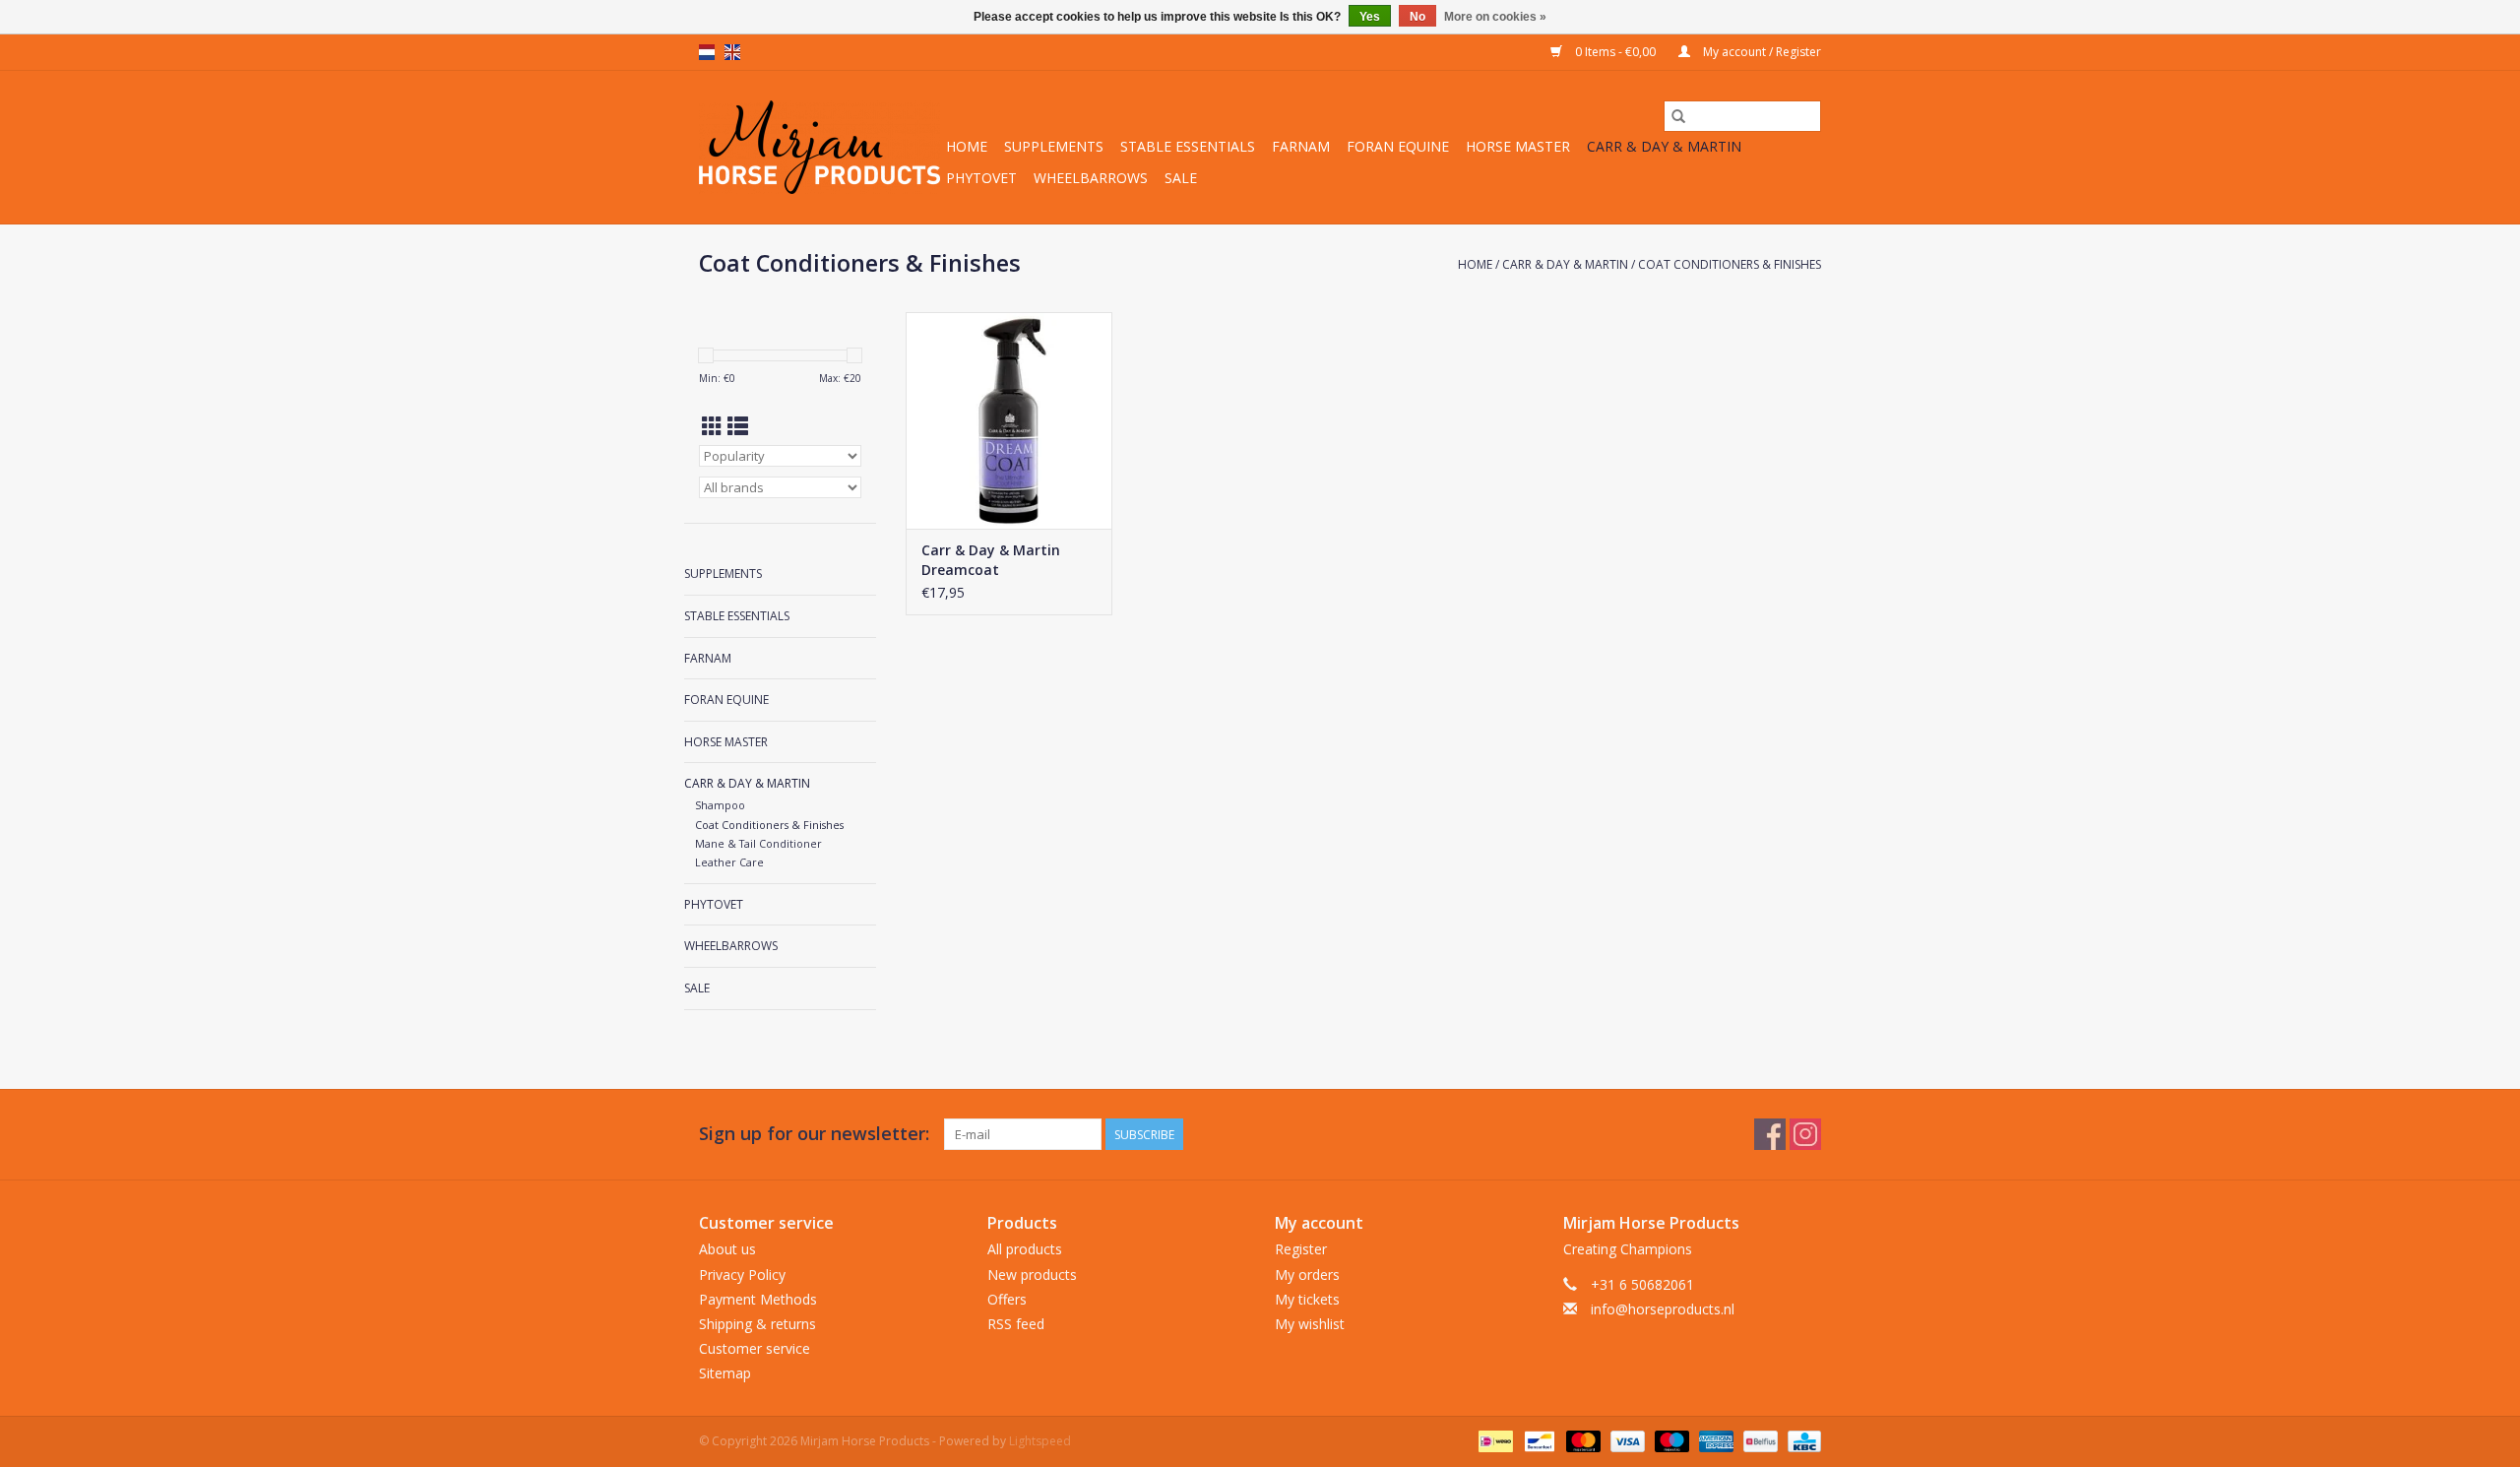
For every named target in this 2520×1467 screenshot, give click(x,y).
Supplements (1054, 146)
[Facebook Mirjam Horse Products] (1770, 1134)
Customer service (755, 1348)
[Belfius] (1758, 1440)
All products (1025, 1249)
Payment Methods (758, 1299)
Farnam (1301, 146)
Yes (1370, 17)
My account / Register (1761, 52)
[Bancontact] (1538, 1440)
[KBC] (1801, 1440)
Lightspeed (1040, 1441)
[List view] (738, 426)
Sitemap (725, 1373)
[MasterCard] (1581, 1440)
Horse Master (1518, 146)
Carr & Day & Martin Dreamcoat (991, 560)
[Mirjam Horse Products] (819, 147)
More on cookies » (1495, 17)
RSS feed (1016, 1324)
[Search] (1678, 116)
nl (707, 52)
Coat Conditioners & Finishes (1730, 264)
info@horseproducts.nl (1663, 1309)
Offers (1007, 1299)
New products (1032, 1275)
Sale (1181, 178)
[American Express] (1714, 1440)
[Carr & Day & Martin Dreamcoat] (1009, 420)
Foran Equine (1398, 146)
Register (1301, 1249)
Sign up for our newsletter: (814, 1134)
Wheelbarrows (1091, 178)
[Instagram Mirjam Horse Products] (1805, 1134)
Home (967, 146)
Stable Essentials (1188, 146)
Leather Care (729, 862)
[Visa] (1626, 1440)
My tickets (1307, 1299)
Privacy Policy (742, 1275)
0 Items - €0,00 (1615, 52)
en (732, 52)
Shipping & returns (757, 1324)
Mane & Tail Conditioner (758, 843)
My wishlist (1310, 1324)
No (1417, 17)
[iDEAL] (1493, 1440)
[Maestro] (1670, 1440)
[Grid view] (712, 426)
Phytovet (981, 178)
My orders (1307, 1275)
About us (727, 1249)
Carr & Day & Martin (1664, 146)
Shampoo (720, 805)
